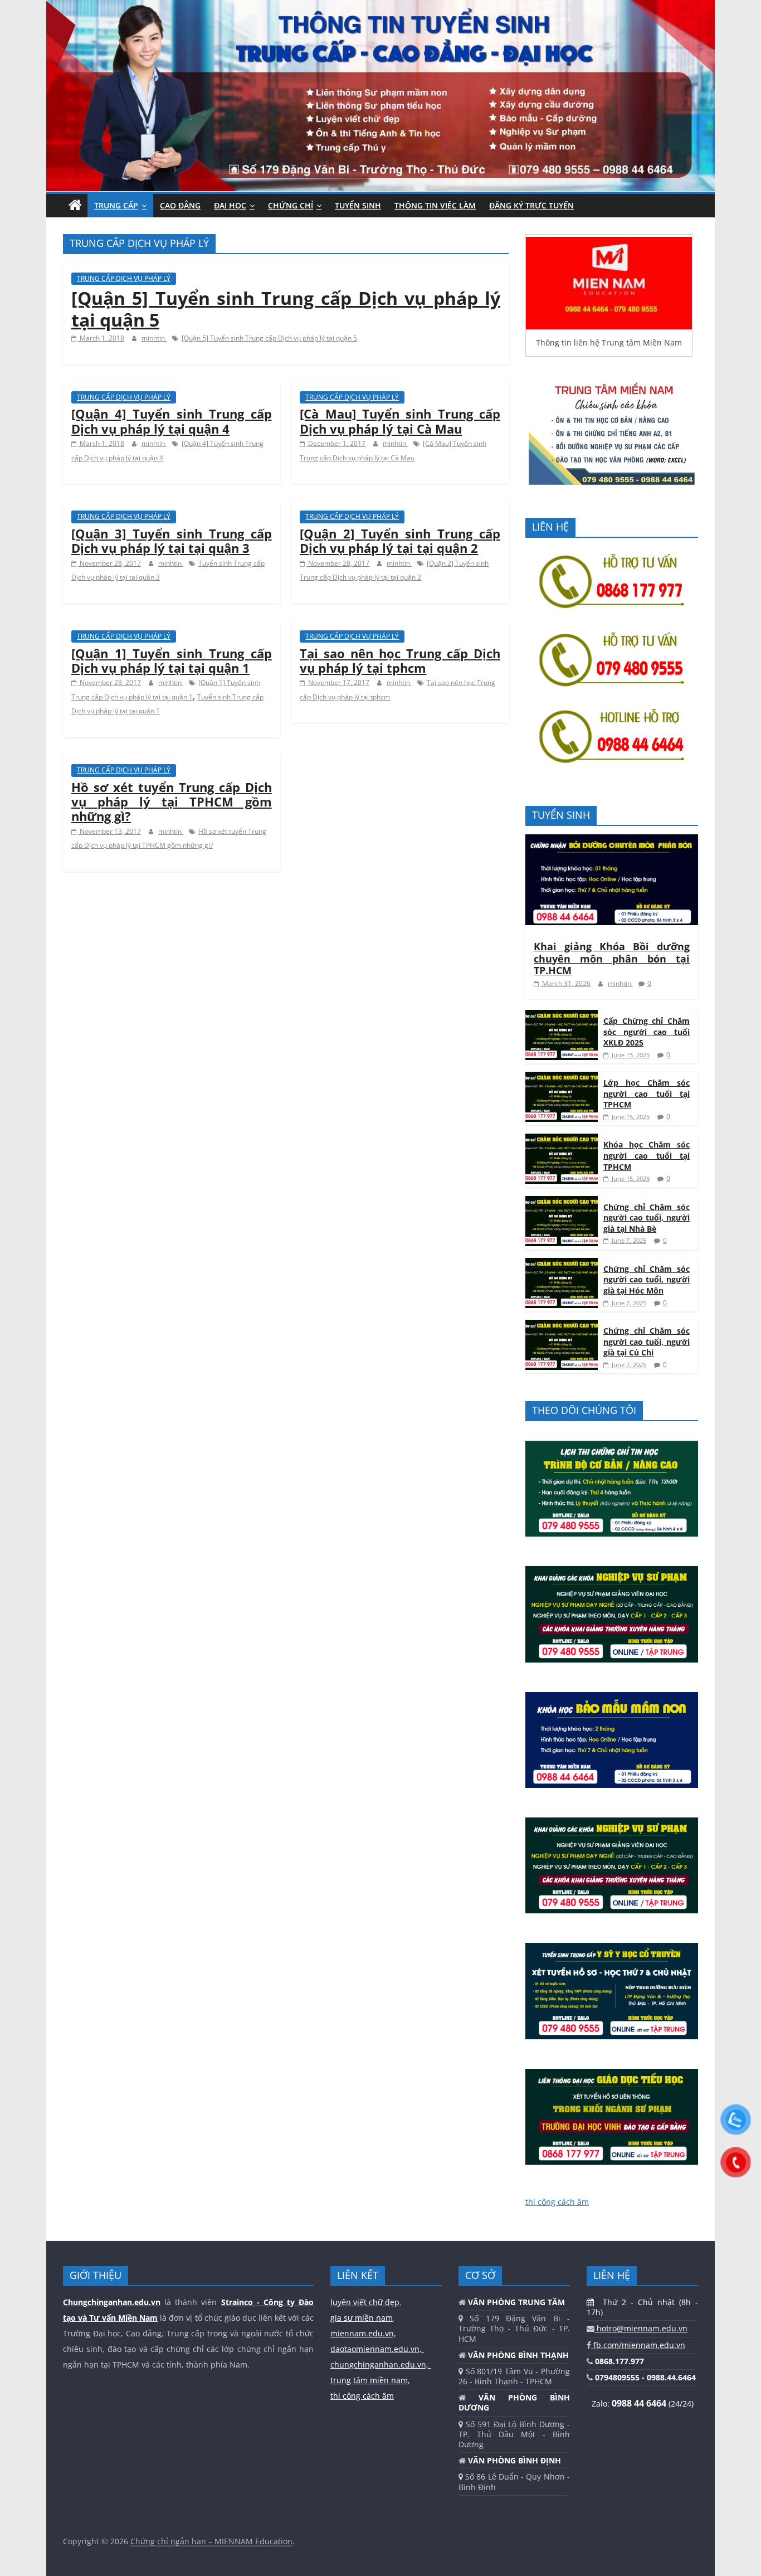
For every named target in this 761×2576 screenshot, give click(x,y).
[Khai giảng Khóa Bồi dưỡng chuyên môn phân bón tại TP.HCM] (612, 840)
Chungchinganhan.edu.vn (112, 2302)
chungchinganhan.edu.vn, (380, 2364)
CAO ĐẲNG (180, 205)
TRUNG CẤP (116, 205)
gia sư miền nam (362, 2318)
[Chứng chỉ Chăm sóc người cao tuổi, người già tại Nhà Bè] (562, 1202)
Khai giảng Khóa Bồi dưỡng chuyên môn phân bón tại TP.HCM (612, 958)
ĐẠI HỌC (230, 205)
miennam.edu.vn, (363, 2333)
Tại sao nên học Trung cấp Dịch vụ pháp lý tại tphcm (400, 660)
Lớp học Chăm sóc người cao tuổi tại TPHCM (647, 1093)
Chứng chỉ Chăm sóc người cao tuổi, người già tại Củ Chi (647, 1342)
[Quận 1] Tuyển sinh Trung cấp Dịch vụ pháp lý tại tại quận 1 (172, 660)
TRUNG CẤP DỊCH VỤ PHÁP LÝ (124, 278)
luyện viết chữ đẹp (365, 2302)
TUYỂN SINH (358, 205)
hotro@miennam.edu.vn (641, 2328)
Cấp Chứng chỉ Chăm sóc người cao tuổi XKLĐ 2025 (647, 1032)
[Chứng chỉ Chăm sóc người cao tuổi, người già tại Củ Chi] (562, 1326)
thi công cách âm (557, 2202)
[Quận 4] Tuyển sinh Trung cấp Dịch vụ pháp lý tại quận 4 (172, 421)
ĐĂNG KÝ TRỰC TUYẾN (531, 205)
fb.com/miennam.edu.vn (638, 2345)
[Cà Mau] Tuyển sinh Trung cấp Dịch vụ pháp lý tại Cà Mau (400, 421)
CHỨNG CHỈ (291, 205)
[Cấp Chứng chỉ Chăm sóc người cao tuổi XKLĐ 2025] (562, 1016)
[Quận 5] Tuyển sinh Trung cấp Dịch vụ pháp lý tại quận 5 (286, 308)
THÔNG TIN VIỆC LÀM (435, 205)
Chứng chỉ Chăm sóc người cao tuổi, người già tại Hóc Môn (647, 1280)
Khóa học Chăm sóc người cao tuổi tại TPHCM (647, 1155)
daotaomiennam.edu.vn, (377, 2349)
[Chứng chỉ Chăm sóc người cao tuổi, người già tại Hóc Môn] (562, 1264)
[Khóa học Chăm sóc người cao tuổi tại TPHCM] (562, 1139)
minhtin (154, 338)
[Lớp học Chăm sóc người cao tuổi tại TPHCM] (562, 1078)
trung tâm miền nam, (370, 2380)
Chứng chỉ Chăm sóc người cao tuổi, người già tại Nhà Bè (647, 1218)
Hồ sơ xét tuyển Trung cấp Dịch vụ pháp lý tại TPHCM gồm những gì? (172, 802)
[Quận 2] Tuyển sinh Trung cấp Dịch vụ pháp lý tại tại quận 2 (400, 541)
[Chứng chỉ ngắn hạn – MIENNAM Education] (380, 7)
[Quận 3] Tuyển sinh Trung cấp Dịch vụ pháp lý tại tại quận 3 (172, 541)
